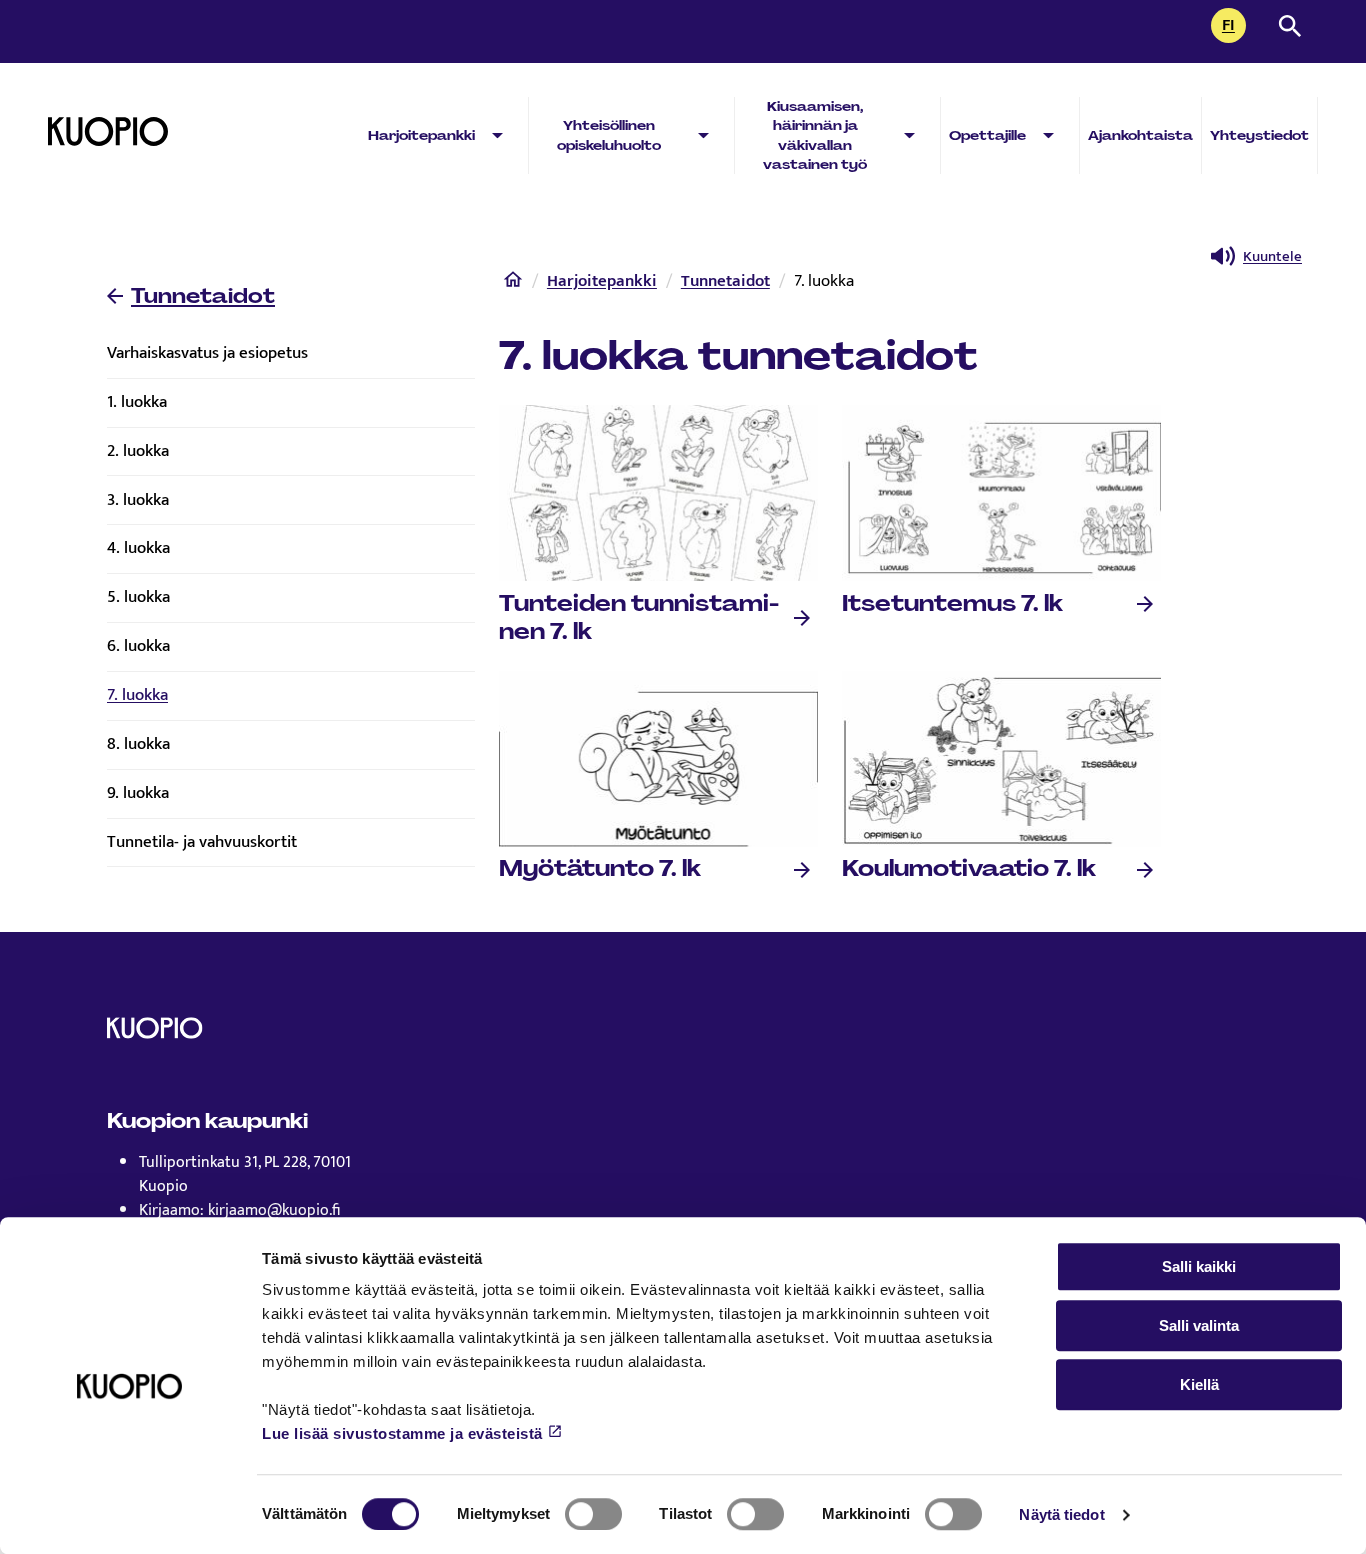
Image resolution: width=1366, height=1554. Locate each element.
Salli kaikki (1199, 1266)
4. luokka (138, 548)
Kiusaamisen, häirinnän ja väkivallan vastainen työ (815, 135)
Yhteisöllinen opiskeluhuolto (609, 135)
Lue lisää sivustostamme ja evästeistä (402, 1433)
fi (1234, 27)
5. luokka (138, 597)
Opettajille (987, 135)
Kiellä (1199, 1384)
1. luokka (137, 402)
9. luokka (138, 793)
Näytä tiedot (1061, 1514)
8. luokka (138, 744)
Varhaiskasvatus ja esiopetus (207, 353)
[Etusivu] (513, 284)
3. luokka (138, 500)
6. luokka (138, 646)
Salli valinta (1199, 1325)
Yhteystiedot (1259, 135)
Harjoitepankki (421, 135)
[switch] (593, 1514)
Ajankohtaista (1140, 135)
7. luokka (137, 695)
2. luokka (138, 451)
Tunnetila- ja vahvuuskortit (202, 842)
